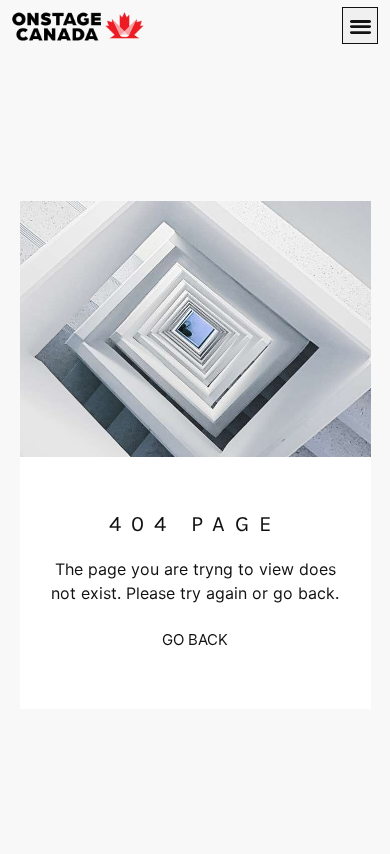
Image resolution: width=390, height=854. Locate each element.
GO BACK (195, 639)
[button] (360, 25)
